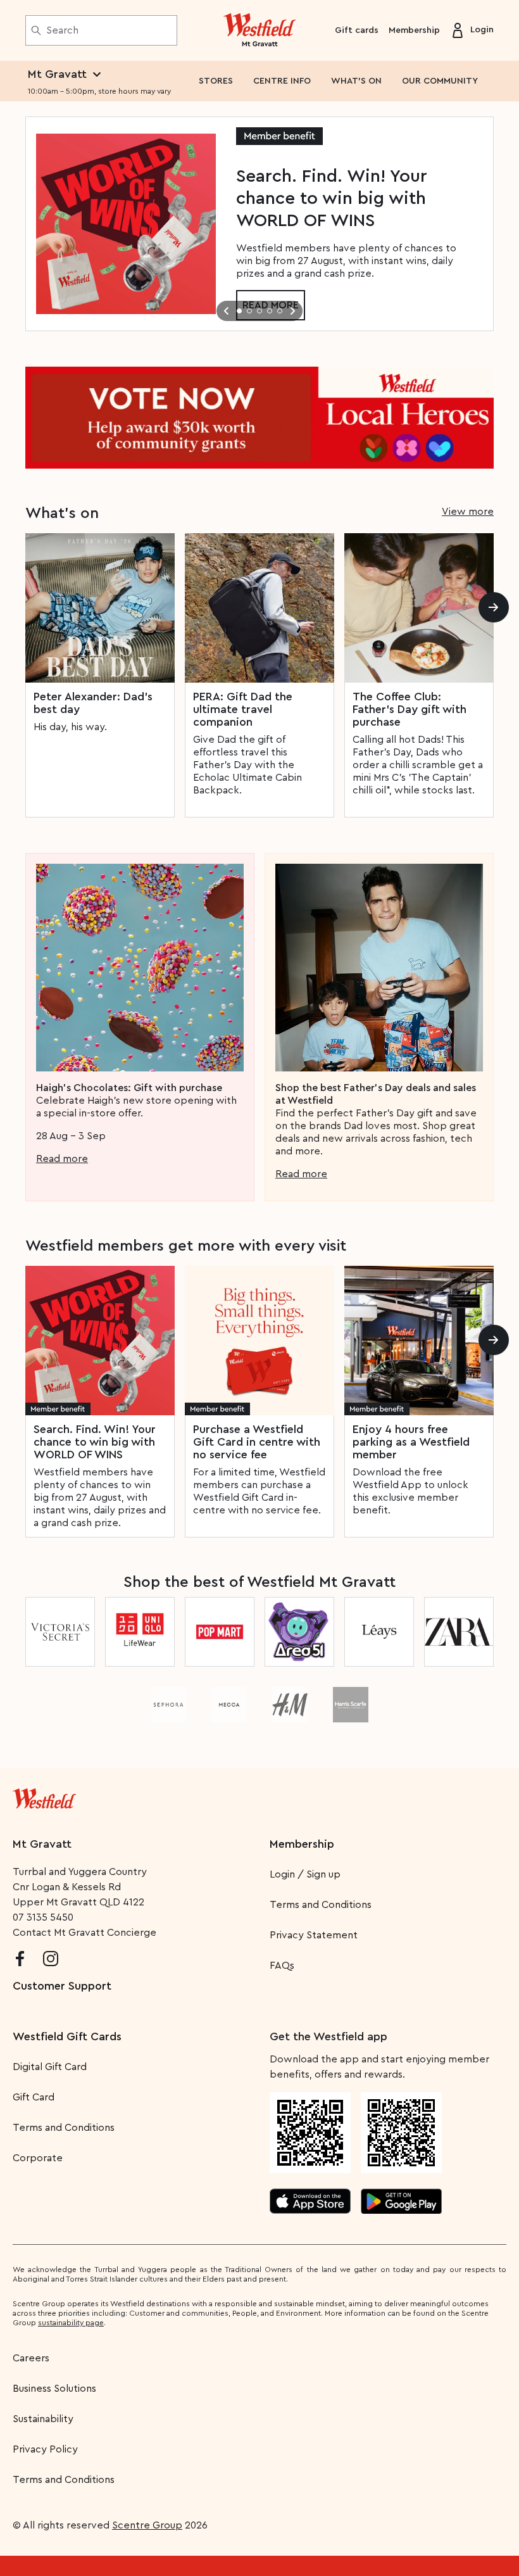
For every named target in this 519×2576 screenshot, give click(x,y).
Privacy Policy (45, 2449)
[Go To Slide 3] (259, 311)
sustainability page (71, 2323)
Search (62, 30)
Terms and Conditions (321, 1905)
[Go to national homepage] (44, 1796)
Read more (62, 1159)
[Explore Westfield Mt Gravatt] (260, 30)
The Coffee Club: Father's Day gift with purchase (410, 709)
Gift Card (34, 2097)
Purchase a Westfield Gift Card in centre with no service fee (257, 1442)
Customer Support (62, 1986)
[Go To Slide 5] (280, 311)
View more (468, 512)
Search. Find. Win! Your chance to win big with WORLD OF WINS (95, 1442)
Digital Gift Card (50, 2067)
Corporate (38, 2158)
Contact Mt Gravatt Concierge (84, 1933)
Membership (414, 30)
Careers (31, 2358)
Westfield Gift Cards (67, 2036)
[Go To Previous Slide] (227, 311)
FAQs (282, 1966)
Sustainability (43, 2419)
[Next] (494, 607)
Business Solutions (54, 2389)
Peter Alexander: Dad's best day (93, 703)
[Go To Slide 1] (239, 311)
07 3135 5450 (43, 1917)
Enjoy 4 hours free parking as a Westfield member (411, 1442)
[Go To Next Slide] (292, 311)
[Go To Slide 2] (249, 311)
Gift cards (357, 30)
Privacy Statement (314, 1935)
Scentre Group (147, 2525)
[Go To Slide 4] (270, 311)
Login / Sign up (305, 1874)
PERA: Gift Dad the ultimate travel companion (243, 709)
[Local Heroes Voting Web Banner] (259, 418)
